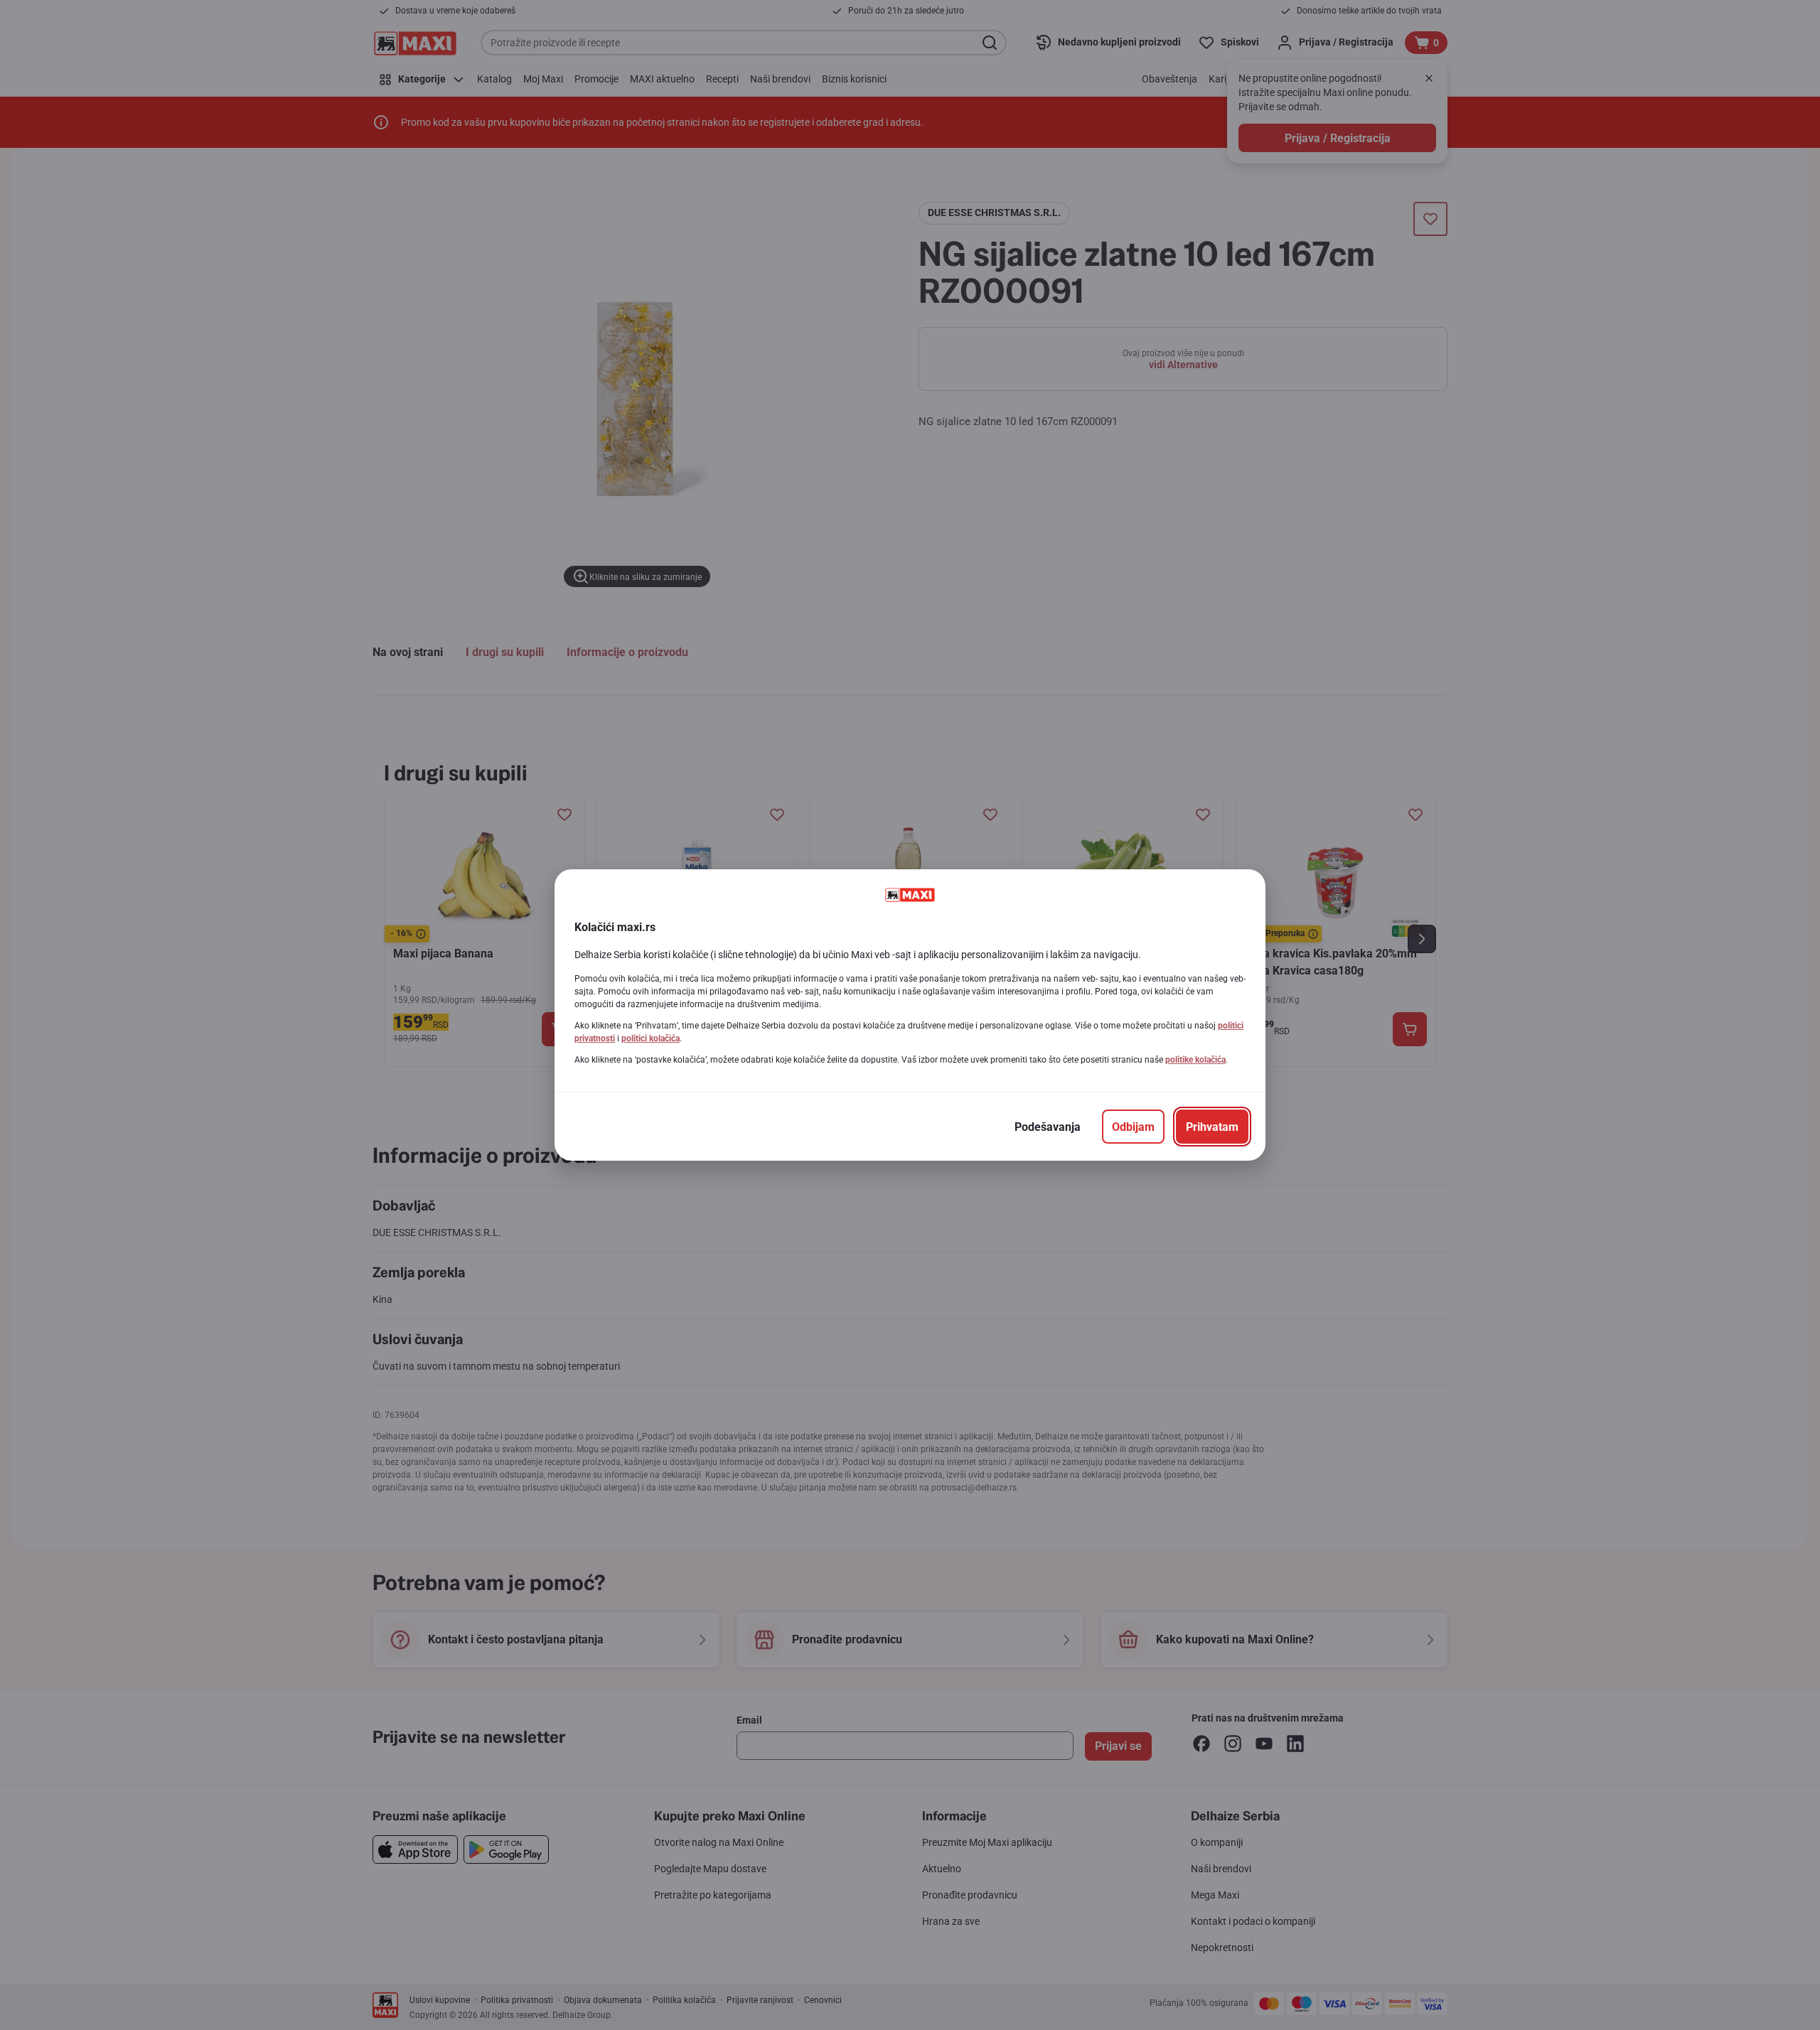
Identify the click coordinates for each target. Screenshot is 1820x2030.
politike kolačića (1195, 1060)
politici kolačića (651, 1038)
